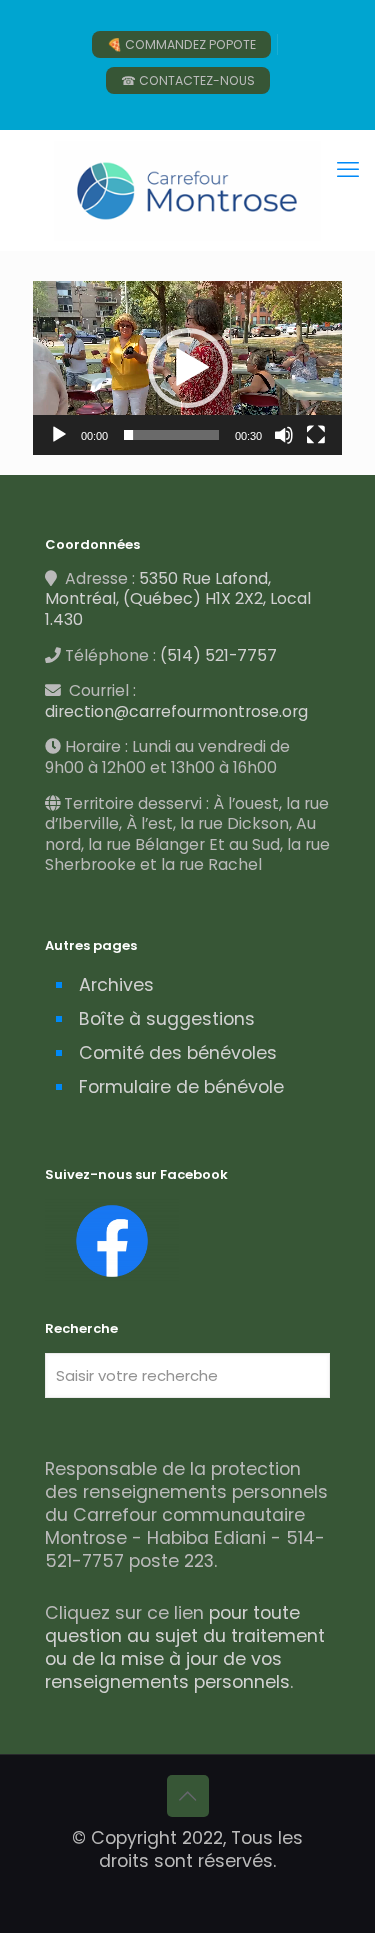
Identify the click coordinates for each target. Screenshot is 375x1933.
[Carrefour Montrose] (187, 190)
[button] (188, 368)
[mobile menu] (348, 170)
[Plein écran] (316, 435)
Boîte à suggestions (167, 1019)
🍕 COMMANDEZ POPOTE (181, 44)
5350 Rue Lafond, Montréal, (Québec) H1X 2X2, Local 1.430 (178, 599)
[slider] (171, 435)
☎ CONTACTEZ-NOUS (188, 80)
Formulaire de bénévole (181, 1087)
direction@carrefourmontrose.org (176, 711)
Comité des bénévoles (178, 1053)
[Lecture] (59, 435)
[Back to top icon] (188, 1796)
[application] (187, 368)
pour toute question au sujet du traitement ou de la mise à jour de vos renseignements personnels (185, 1647)
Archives (116, 985)
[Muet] (284, 435)
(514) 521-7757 (218, 655)
